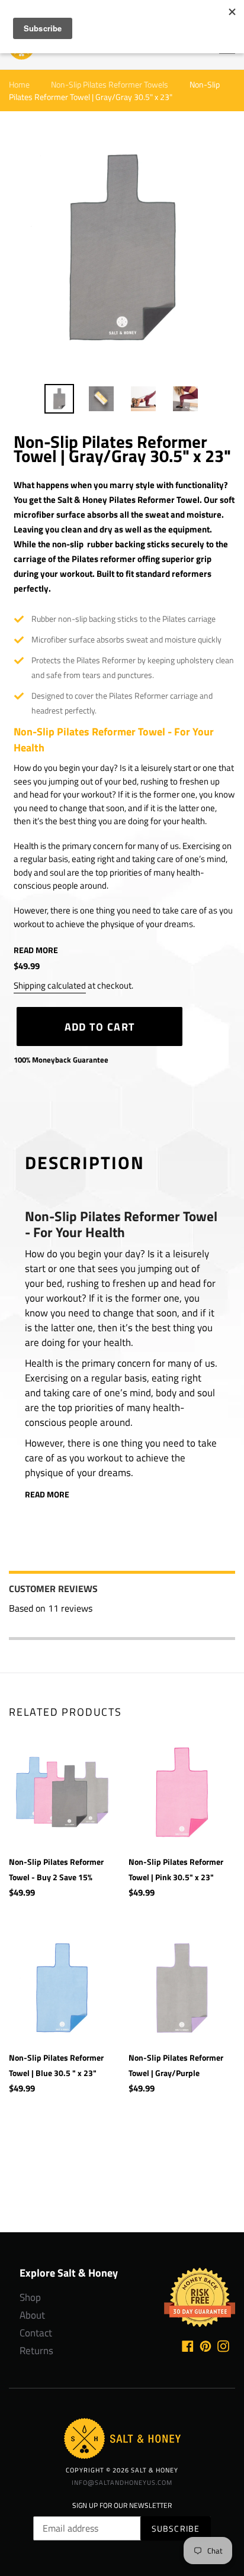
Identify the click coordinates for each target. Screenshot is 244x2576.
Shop (30, 2298)
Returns (36, 2351)
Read (36, 950)
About (32, 2315)
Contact (36, 2333)
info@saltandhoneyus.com (122, 2482)
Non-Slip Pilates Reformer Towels (110, 84)
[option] (59, 399)
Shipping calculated (50, 985)
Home (19, 84)
